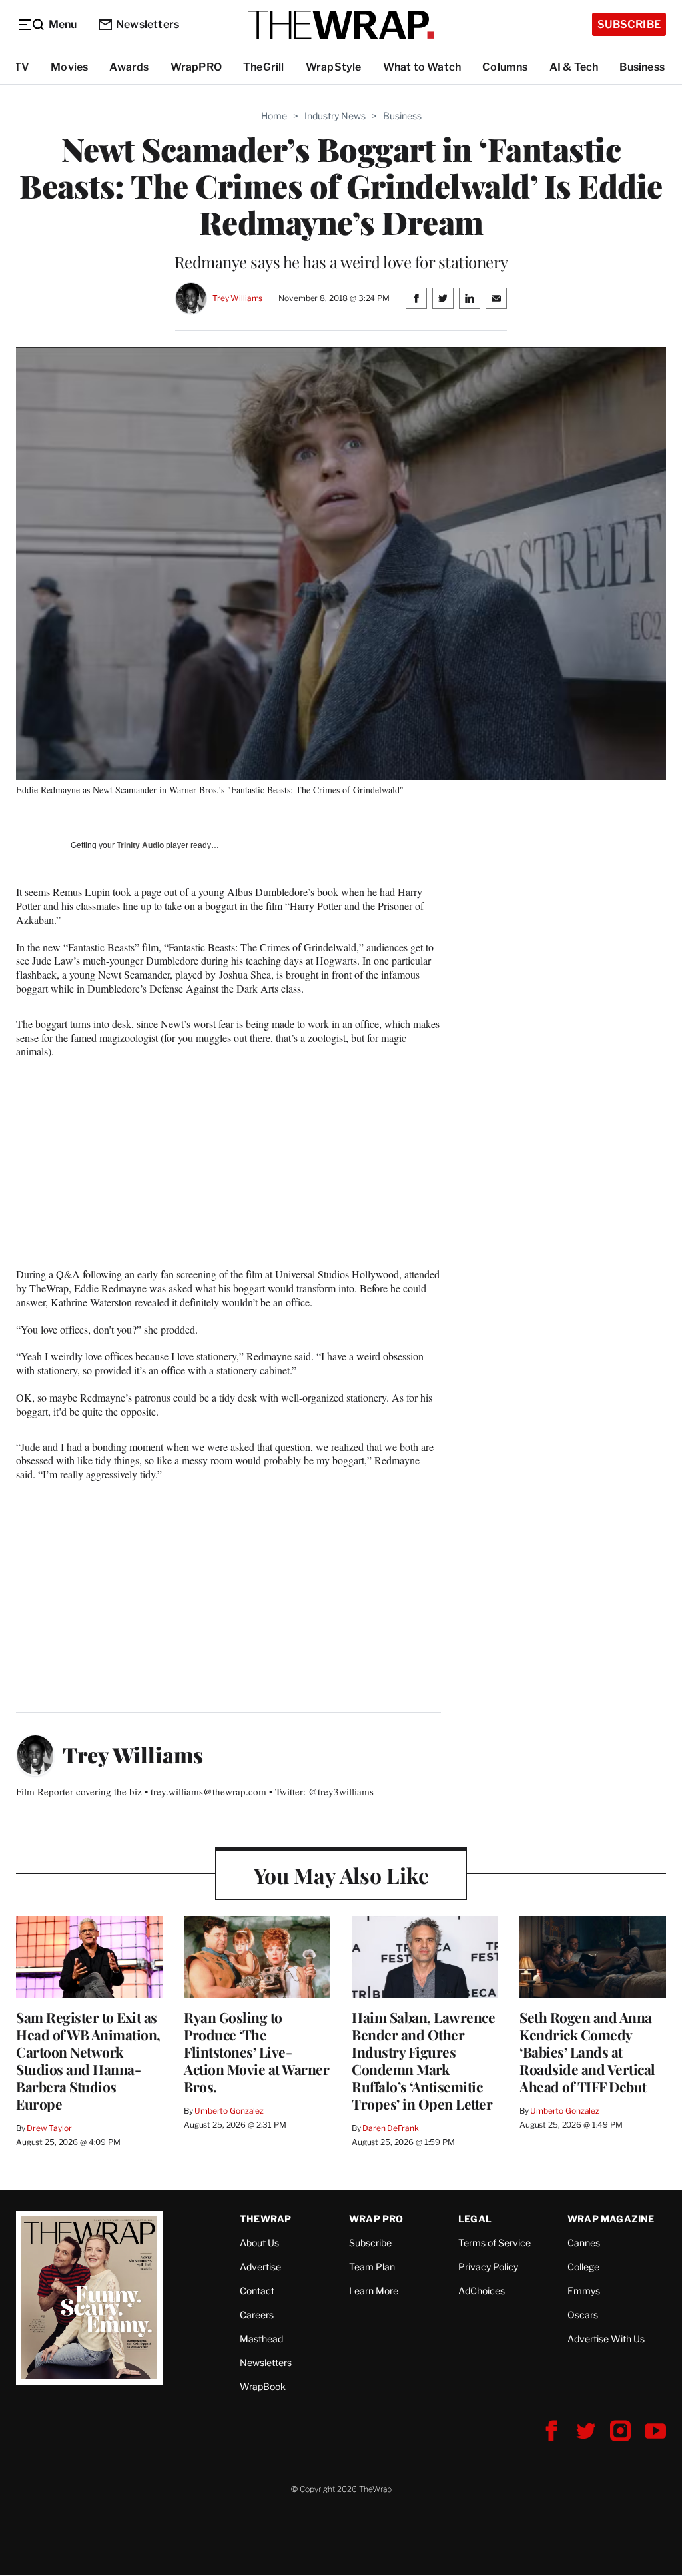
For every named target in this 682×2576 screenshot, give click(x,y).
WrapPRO (196, 67)
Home (274, 116)
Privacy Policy (488, 2267)
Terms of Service (495, 2243)
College (583, 2267)
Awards (129, 67)
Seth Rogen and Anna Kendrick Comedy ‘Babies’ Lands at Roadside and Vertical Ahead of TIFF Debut (587, 2052)
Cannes (584, 2243)
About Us (259, 2243)
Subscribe (629, 24)
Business (642, 67)
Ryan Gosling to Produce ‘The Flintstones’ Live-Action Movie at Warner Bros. (256, 2052)
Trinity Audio (140, 845)
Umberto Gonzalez (229, 2111)
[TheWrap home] (341, 25)
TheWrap (265, 2219)
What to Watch (422, 67)
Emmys (584, 2291)
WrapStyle (334, 67)
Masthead (261, 2339)
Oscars (583, 2315)
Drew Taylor (49, 2128)
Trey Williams (237, 298)
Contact (257, 2291)
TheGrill (264, 67)
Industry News (335, 116)
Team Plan (372, 2267)
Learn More (374, 2291)
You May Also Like (341, 1875)
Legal (475, 2219)
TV (22, 67)
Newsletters (148, 24)
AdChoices (482, 2291)
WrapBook (263, 2386)
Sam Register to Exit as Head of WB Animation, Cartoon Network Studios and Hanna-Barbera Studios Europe (88, 2060)
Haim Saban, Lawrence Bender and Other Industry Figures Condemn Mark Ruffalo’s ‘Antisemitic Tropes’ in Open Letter (423, 2060)
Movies (69, 67)
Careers (257, 2315)
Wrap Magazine (611, 2219)
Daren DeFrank (390, 2128)
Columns (505, 67)
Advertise (260, 2267)
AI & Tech (574, 67)
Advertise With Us (606, 2339)
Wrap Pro (376, 2219)
